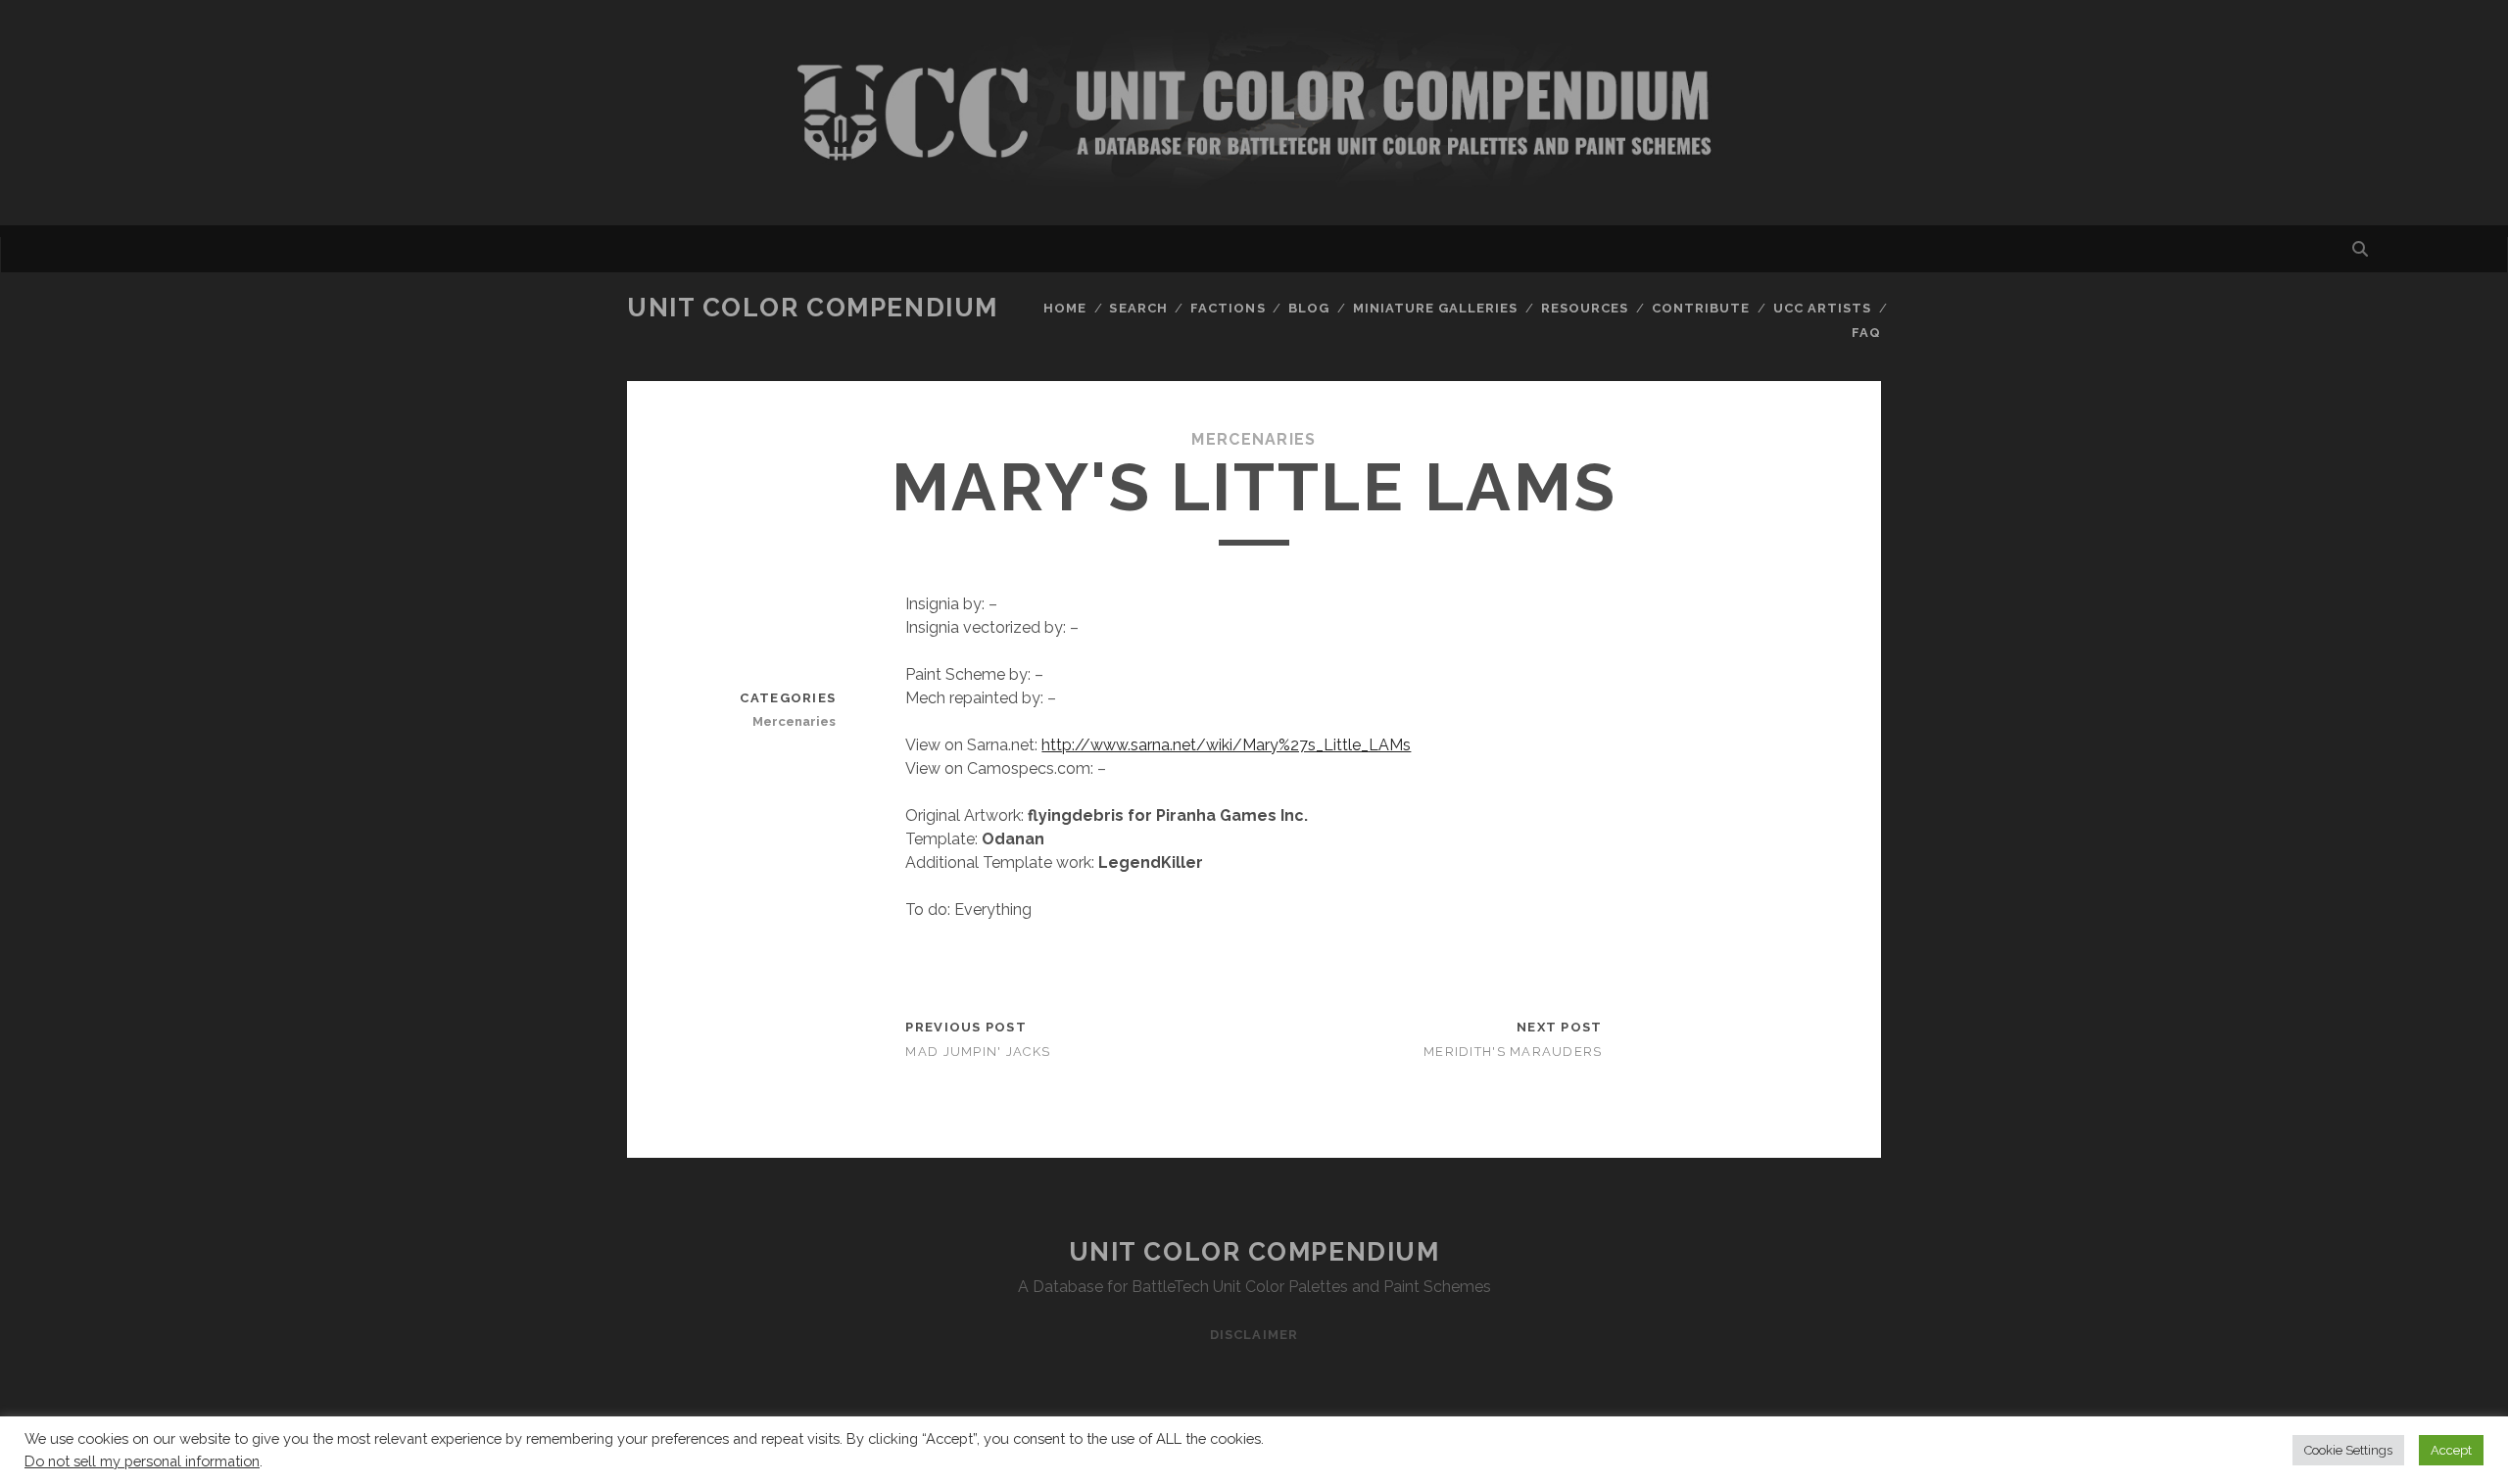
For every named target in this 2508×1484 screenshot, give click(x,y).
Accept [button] (2451, 1450)
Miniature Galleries (1436, 308)
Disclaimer (1254, 1335)
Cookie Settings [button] (2348, 1450)
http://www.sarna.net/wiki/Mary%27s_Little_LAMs (1226, 745)
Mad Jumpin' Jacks (978, 1052)
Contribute (1701, 308)
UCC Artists (1822, 308)
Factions (1228, 308)
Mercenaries (1254, 439)
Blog (1309, 308)
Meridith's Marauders (1513, 1052)
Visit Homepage (1254, 113)
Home (1065, 308)
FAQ (1866, 333)
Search (1138, 308)
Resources (1585, 308)
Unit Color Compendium (813, 308)
